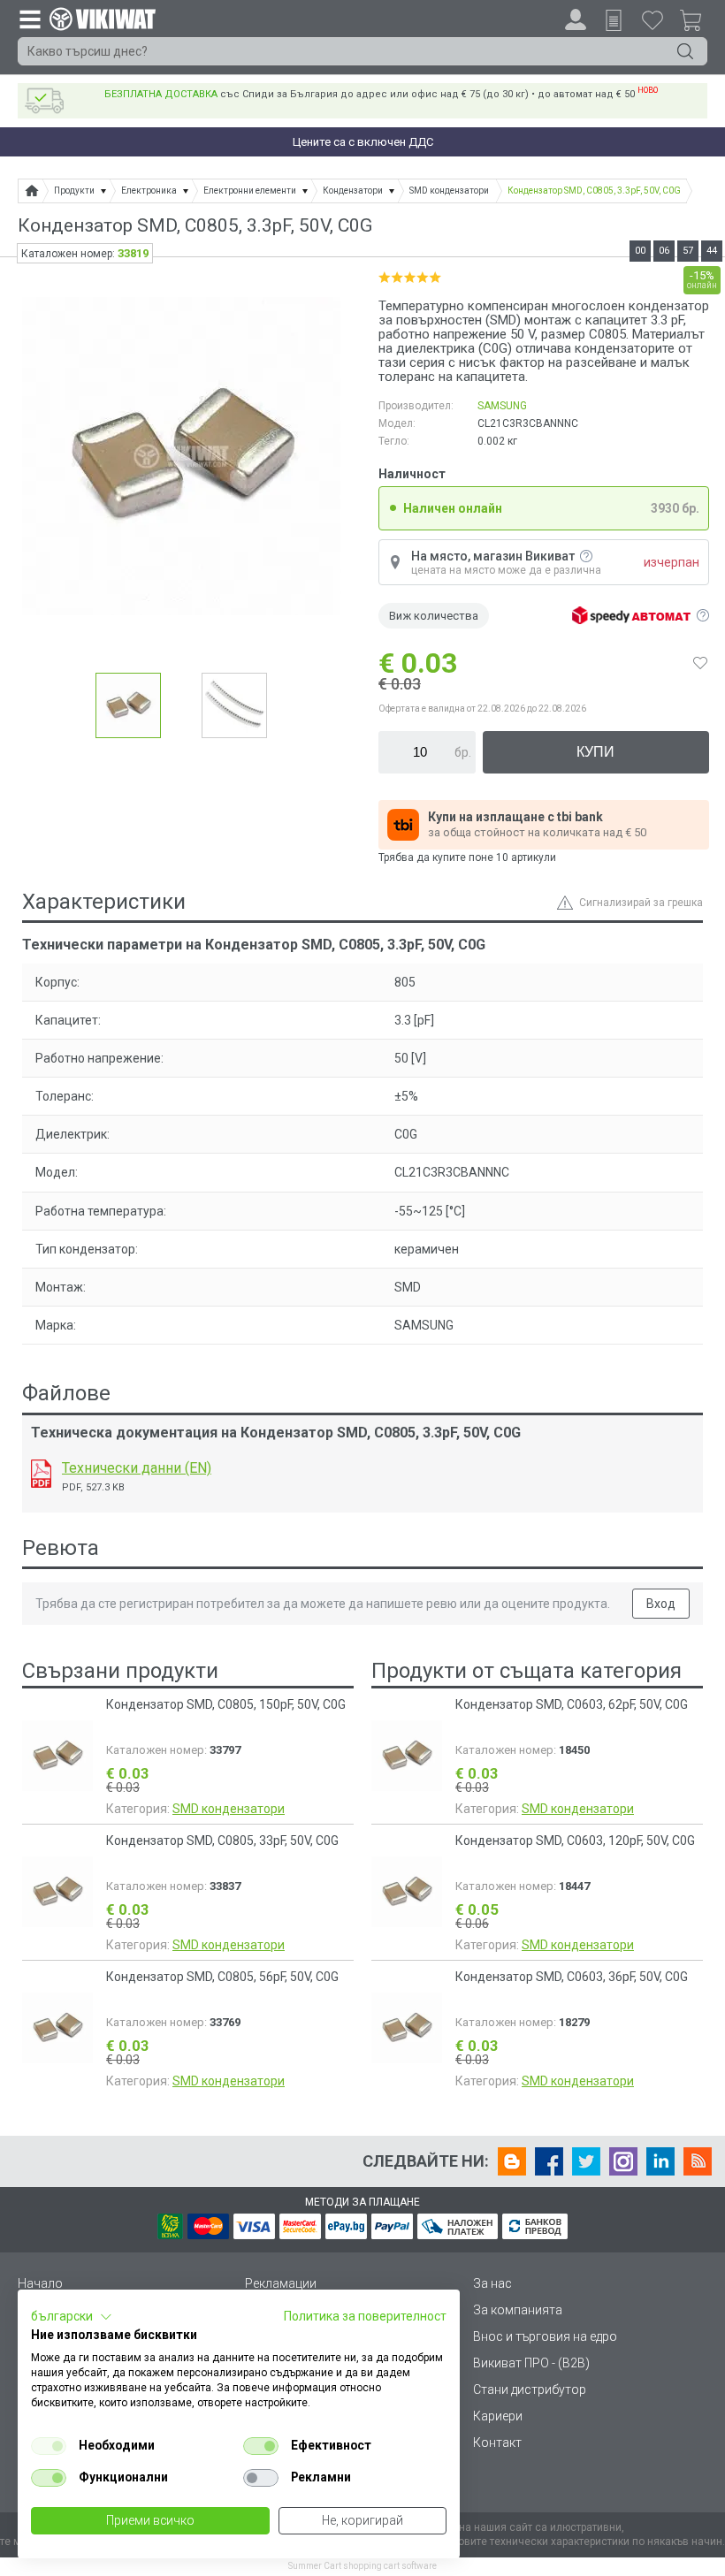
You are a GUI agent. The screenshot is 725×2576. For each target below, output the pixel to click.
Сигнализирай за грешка (641, 903)
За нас (492, 2283)
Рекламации (281, 2283)
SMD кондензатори (229, 1809)
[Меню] (29, 19)
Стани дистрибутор (530, 2389)
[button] (72, 2317)
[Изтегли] (41, 1474)
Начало (40, 2283)
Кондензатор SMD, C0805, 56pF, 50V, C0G (222, 1977)
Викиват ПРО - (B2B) (531, 2363)
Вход (661, 1604)
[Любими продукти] (652, 19)
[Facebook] (549, 2161)
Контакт (497, 2443)
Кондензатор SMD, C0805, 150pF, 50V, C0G (226, 1704)
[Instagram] (623, 2161)
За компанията (518, 2310)
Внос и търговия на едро (545, 2336)
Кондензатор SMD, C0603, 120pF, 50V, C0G (575, 1841)
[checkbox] (49, 2446)
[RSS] (698, 2161)
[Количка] (698, 23)
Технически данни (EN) (137, 1468)
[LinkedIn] (660, 2161)
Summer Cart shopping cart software (362, 2566)
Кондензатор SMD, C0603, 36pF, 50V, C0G (572, 1977)
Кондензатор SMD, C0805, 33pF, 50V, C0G (222, 1841)
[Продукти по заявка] (614, 20)
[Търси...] (685, 51)
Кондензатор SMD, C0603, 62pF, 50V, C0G (572, 1704)
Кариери (498, 2416)
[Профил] (576, 19)
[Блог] (512, 2161)
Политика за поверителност (365, 2316)
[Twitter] (586, 2161)
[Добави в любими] (700, 663)
